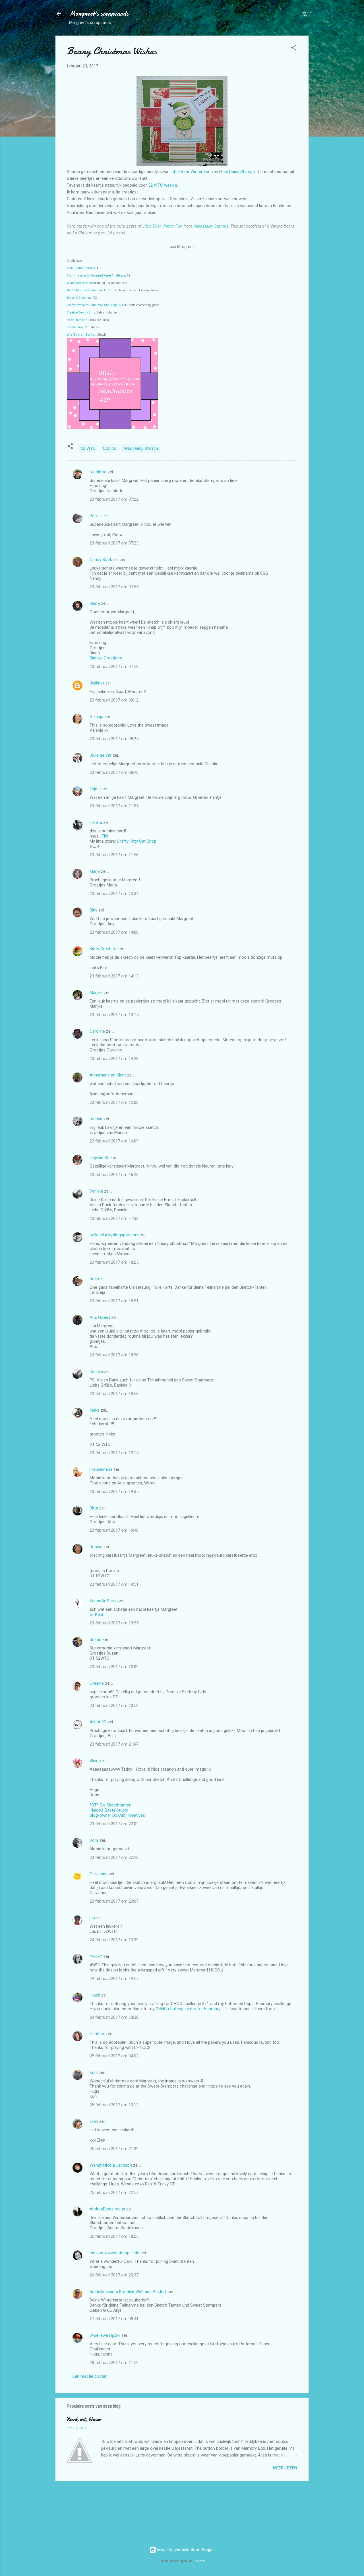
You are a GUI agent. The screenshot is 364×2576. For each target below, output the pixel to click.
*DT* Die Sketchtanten (110, 1805)
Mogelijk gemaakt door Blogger (186, 2550)
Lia (92, 1918)
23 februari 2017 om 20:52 (114, 1705)
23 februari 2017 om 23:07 (114, 1901)
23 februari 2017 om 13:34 (114, 894)
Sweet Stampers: (77, 320)
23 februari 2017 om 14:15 (114, 1015)
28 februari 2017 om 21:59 (114, 2363)
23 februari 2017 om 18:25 (114, 1262)
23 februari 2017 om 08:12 (114, 700)
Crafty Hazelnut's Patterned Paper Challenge (96, 276)
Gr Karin (97, 1614)
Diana (95, 603)
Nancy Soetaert (104, 560)
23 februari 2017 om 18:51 (114, 1301)
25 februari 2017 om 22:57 (114, 2193)
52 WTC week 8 (163, 185)
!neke (95, 1410)
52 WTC (88, 448)
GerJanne (99, 1874)
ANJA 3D (98, 1722)
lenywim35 (99, 1158)
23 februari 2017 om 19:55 (114, 1623)
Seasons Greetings (79, 298)
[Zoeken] (305, 16)
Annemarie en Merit (108, 1075)
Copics (109, 448)
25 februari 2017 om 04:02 (114, 2056)
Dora (94, 1840)
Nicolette (98, 472)
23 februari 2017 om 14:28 (114, 1059)
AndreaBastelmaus (107, 2209)
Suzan (95, 1639)
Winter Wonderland (79, 283)
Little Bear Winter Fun (191, 172)
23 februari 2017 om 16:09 (114, 1141)
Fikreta (96, 822)
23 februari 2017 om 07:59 (114, 667)
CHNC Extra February (81, 268)
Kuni (94, 2072)
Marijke (96, 993)
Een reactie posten (90, 2376)
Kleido (95, 1761)
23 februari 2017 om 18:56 (114, 1355)
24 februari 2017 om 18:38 (114, 2017)
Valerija (96, 717)
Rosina (96, 1547)
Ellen (94, 2121)
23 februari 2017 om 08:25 (114, 739)
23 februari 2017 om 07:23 (114, 543)
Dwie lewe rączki (105, 2335)
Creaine (97, 1683)
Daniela (96, 1191)
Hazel (95, 1995)
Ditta (94, 1508)
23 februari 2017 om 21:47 (114, 1744)
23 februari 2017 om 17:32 (114, 1218)
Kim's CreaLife (103, 949)
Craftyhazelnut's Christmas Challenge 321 (95, 305)
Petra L (96, 516)
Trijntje (96, 789)
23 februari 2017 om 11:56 (114, 855)
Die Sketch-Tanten (82, 334)
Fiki (105, 836)
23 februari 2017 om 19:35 (114, 1492)
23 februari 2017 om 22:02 (114, 1824)
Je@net (97, 683)
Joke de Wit (101, 755)
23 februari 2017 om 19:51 (114, 1584)
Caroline (97, 1031)
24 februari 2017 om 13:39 (114, 1940)
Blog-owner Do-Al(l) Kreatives (117, 1815)
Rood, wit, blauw (84, 2419)
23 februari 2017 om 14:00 (114, 932)
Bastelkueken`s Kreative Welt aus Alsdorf (129, 2292)
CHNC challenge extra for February (188, 2009)
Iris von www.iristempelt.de (114, 2253)
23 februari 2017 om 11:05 (114, 806)
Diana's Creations (106, 658)
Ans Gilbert (100, 1317)
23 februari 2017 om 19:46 (114, 1530)
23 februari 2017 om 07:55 (114, 587)
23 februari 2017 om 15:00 (114, 1102)
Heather (97, 2034)
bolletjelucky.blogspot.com (114, 1235)
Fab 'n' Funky (75, 327)
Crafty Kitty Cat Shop (137, 841)
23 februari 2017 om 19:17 (114, 1453)
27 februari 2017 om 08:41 (114, 2319)
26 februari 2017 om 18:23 (114, 2236)
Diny (93, 910)
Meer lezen (285, 2468)
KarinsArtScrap (104, 1601)
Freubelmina (101, 1469)
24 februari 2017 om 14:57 (114, 1979)
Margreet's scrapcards (99, 14)
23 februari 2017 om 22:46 (114, 1857)
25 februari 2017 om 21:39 (114, 2149)
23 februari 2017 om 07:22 (114, 499)
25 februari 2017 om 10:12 (114, 2105)
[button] (294, 49)
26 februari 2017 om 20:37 (114, 2275)
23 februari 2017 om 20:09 (114, 1667)
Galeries (199, 2561)
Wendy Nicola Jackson (111, 2165)
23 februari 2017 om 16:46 (114, 1175)
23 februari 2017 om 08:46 (114, 772)
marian (96, 1119)
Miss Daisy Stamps (237, 172)
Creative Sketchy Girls (81, 313)
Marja (95, 871)
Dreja (94, 1279)
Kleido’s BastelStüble (109, 1810)
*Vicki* (96, 1956)
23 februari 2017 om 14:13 (114, 976)
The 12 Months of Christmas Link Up (90, 290)
